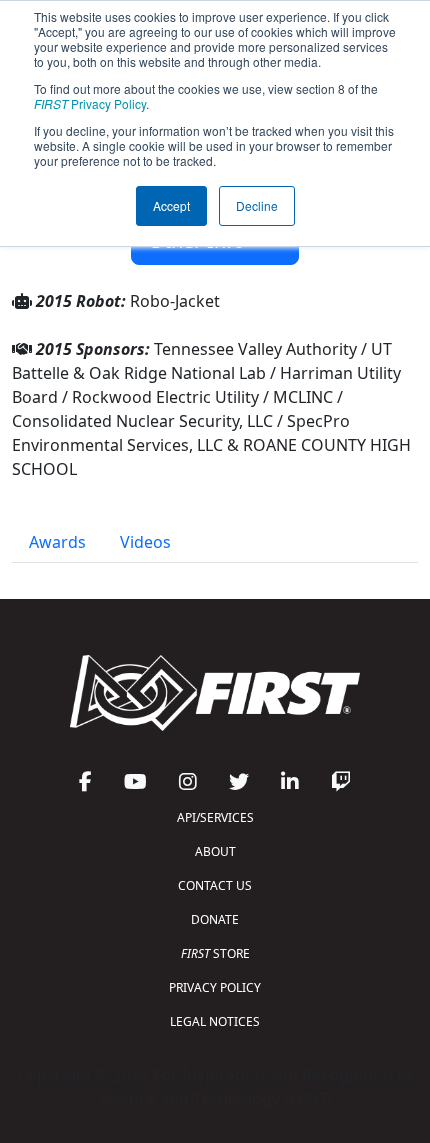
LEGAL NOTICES (215, 1021)
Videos (145, 542)
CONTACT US (215, 885)
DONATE (215, 919)
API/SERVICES (215, 817)
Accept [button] (171, 205)
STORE (215, 953)
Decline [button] (257, 205)
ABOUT (215, 851)
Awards (57, 542)
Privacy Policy (90, 103)
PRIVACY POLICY (215, 987)
